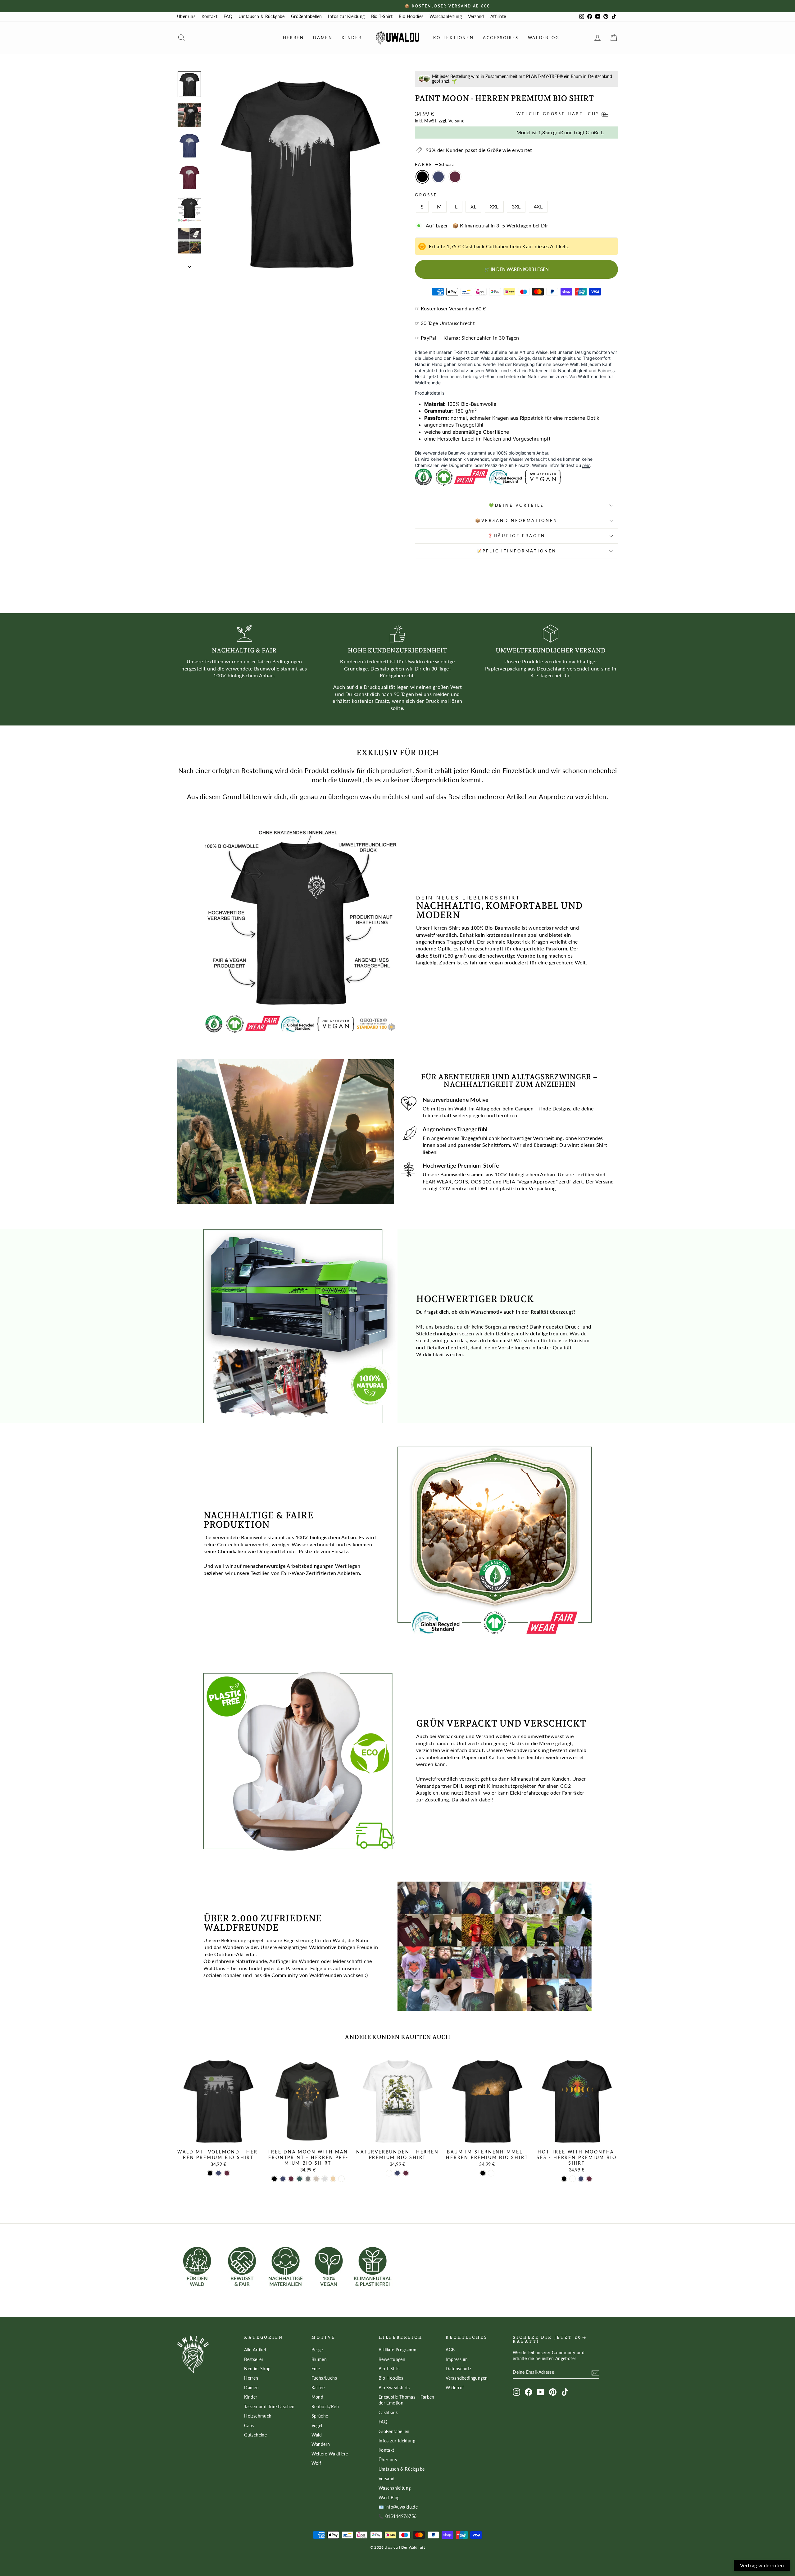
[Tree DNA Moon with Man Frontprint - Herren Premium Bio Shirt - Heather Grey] (325, 2179)
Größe (426, 195)
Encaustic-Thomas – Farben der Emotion (407, 2400)
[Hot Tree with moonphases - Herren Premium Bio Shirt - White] (572, 2179)
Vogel (317, 2426)
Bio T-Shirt (382, 16)
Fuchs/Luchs (324, 2378)
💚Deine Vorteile (517, 505)
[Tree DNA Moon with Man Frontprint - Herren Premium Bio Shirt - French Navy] (283, 2179)
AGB (450, 2350)
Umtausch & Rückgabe (262, 16)
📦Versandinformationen (517, 520)
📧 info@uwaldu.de (398, 2507)
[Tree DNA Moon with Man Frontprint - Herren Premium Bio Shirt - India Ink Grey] (308, 2179)
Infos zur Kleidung (346, 16)
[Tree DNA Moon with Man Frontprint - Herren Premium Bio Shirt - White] (341, 2179)
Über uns (186, 16)
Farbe (434, 164)
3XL (516, 206)
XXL (494, 206)
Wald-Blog (544, 38)
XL (473, 206)
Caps (249, 2426)
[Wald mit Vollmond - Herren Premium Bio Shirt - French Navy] (218, 2173)
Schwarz (422, 177)
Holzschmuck (258, 2416)
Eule (316, 2369)
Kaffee (318, 2388)
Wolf (316, 2463)
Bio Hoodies (411, 16)
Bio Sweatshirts (394, 2388)
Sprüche (320, 2416)
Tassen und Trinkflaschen (269, 2407)
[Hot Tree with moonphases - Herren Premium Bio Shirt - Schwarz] (564, 2179)
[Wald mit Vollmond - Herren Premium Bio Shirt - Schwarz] (210, 2173)
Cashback (388, 2413)
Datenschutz (458, 2369)
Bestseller (254, 2359)
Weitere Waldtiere (330, 2454)
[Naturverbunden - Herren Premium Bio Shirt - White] (389, 2173)
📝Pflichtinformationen (517, 551)
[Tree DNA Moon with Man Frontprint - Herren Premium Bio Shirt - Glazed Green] (300, 2179)
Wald (317, 2435)
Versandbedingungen (467, 2378)
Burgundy (455, 177)
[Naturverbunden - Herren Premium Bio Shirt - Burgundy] (406, 2173)
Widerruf (455, 2388)
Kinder (352, 38)
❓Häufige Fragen (517, 536)
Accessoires (501, 38)
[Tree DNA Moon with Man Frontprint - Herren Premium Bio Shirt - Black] (274, 2179)
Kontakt (209, 16)
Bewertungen (392, 2359)
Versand (476, 16)
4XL (538, 206)
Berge (317, 2350)
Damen (323, 38)
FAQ (228, 16)
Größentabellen (307, 16)
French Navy (438, 177)
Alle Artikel (255, 2350)
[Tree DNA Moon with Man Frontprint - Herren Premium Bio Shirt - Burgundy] (291, 2179)
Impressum (457, 2359)
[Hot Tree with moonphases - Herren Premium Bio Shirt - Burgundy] (589, 2179)
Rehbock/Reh (325, 2407)
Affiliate (498, 16)
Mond (318, 2397)
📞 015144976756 (398, 2516)
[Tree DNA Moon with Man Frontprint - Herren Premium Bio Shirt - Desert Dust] (316, 2179)
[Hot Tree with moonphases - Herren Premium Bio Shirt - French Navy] (581, 2179)
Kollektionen (453, 38)
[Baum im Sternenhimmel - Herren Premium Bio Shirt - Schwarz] (483, 2173)
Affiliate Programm (397, 2350)
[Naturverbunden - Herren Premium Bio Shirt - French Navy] (397, 2173)
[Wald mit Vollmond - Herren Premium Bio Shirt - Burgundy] (227, 2173)
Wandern (321, 2444)
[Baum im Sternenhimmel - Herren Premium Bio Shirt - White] (491, 2173)
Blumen (319, 2359)
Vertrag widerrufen (762, 2565)
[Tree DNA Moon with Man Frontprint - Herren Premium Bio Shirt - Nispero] (333, 2179)
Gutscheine (255, 2435)
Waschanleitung (446, 16)
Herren (293, 38)
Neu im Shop (257, 2369)
